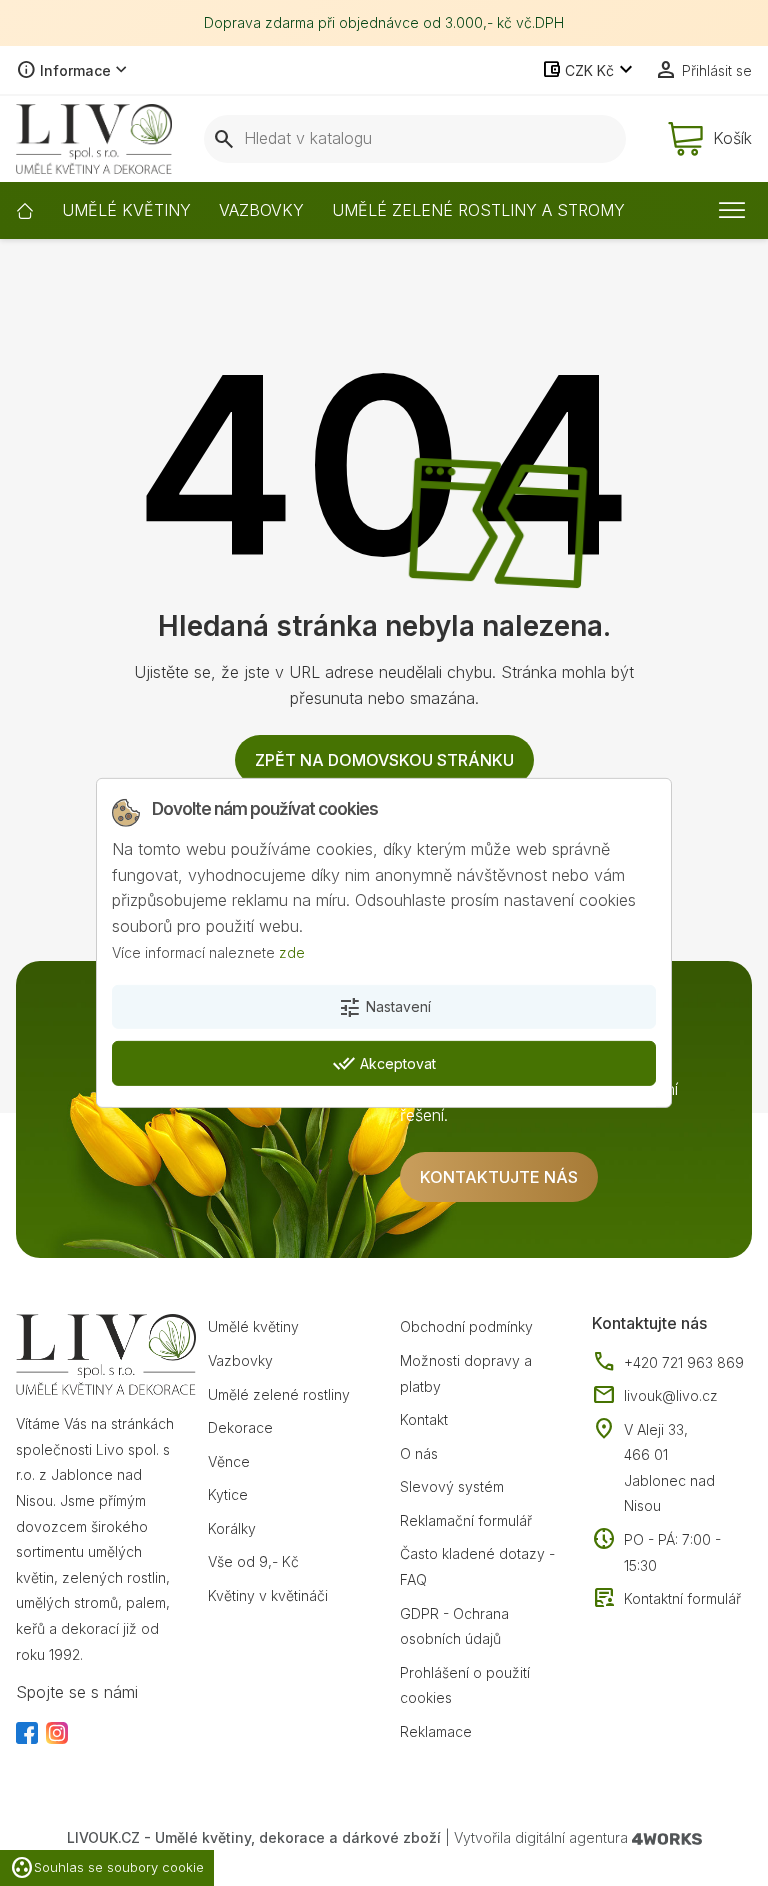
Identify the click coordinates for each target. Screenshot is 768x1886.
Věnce (229, 1461)
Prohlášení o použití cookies (465, 1685)
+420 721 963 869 (668, 1363)
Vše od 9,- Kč (253, 1561)
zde (292, 951)
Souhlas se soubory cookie (107, 1868)
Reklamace (436, 1731)
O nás (419, 1453)
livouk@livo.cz (655, 1396)
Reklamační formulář (466, 1520)
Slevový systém (452, 1486)
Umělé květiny (253, 1326)
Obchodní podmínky (466, 1326)
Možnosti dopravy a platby (466, 1373)
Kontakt (424, 1419)
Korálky (232, 1528)
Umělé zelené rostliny (279, 1394)
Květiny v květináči (268, 1595)
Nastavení (384, 1008)
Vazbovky (240, 1360)
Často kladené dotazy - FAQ (477, 1566)
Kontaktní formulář (666, 1599)
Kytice (228, 1494)
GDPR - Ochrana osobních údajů (454, 1626)
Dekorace (240, 1427)
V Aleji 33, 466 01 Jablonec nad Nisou (669, 1468)
